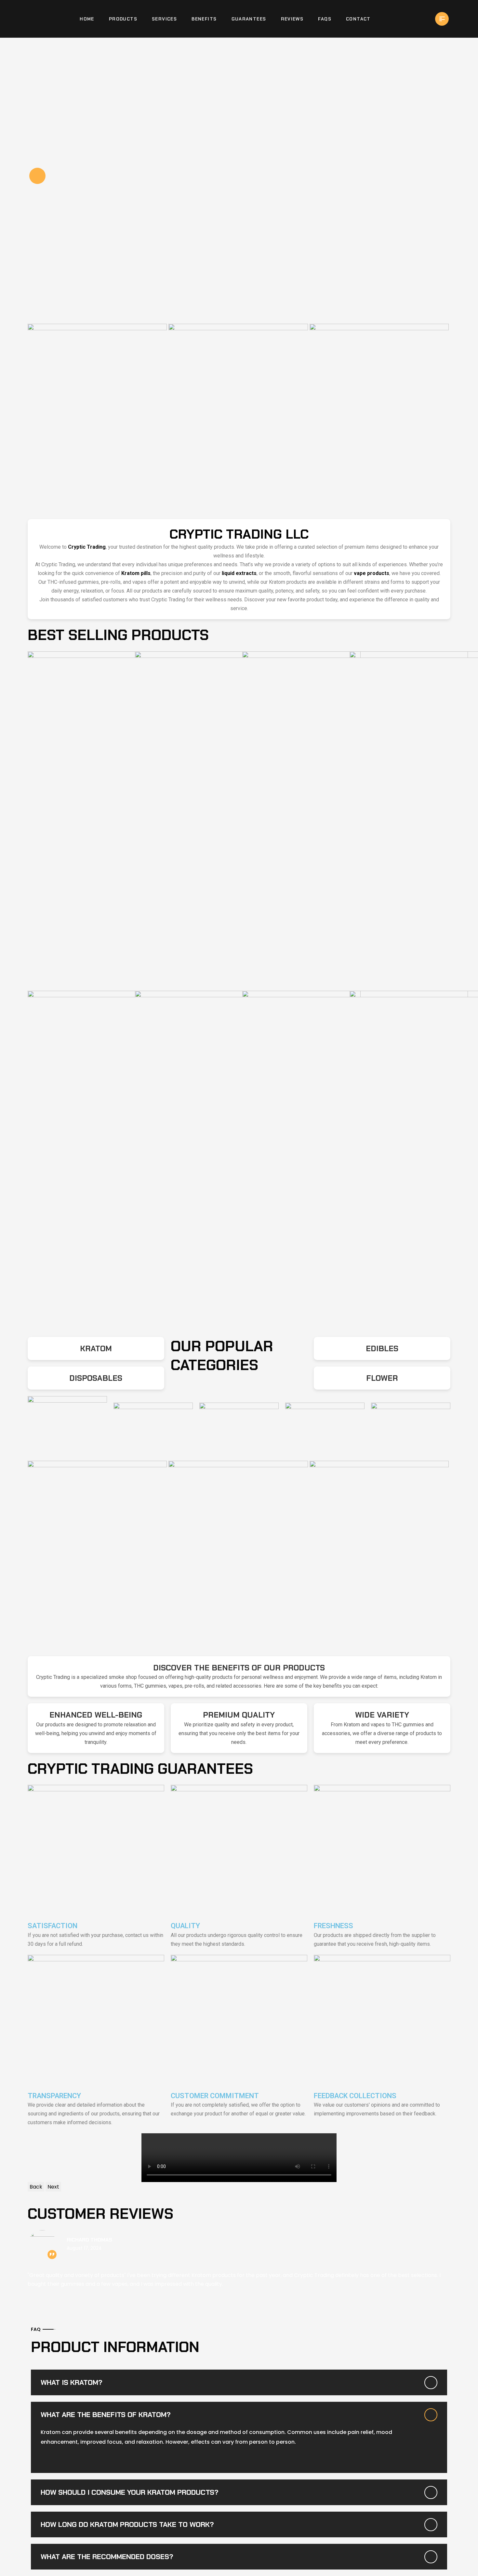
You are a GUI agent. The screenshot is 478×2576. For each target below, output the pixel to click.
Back (36, 2187)
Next (53, 2187)
